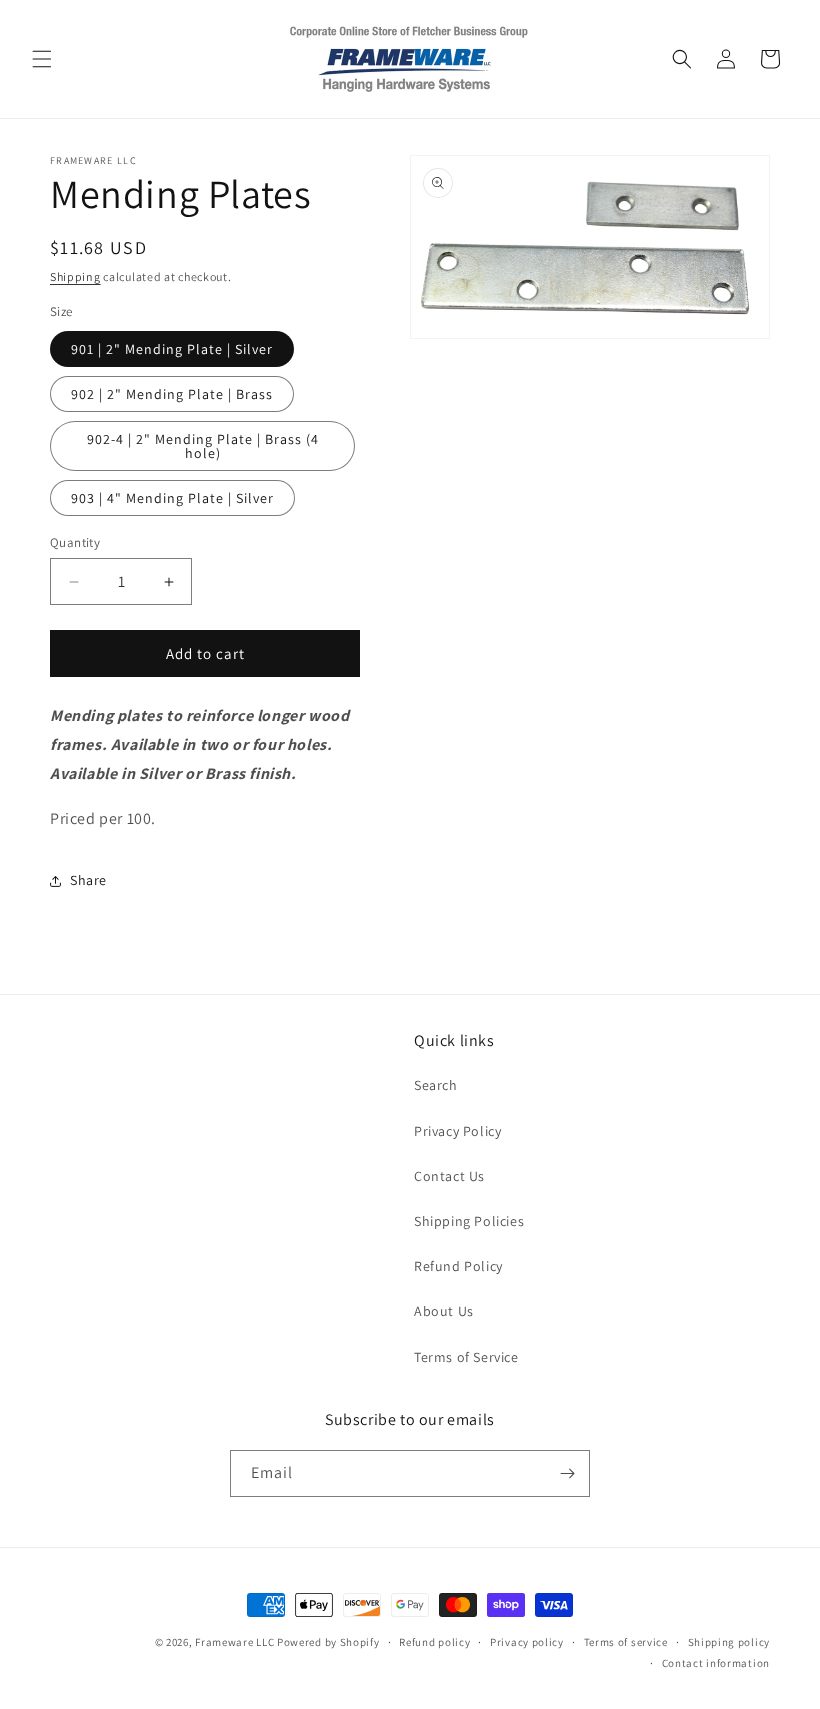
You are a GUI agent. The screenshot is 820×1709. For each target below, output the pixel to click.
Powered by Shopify (328, 1642)
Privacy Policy (457, 1131)
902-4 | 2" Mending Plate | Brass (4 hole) (203, 446)
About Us (444, 1311)
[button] (42, 59)
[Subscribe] (567, 1473)
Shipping (75, 276)
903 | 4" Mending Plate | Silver (172, 498)
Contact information (716, 1663)
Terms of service (626, 1642)
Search (436, 1085)
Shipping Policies (469, 1221)
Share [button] (88, 880)
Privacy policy (527, 1642)
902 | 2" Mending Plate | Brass (172, 394)
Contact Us (449, 1176)
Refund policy (434, 1642)
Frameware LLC (234, 1642)
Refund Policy (458, 1266)
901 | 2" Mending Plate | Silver (172, 349)
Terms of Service (466, 1357)
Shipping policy (729, 1642)
